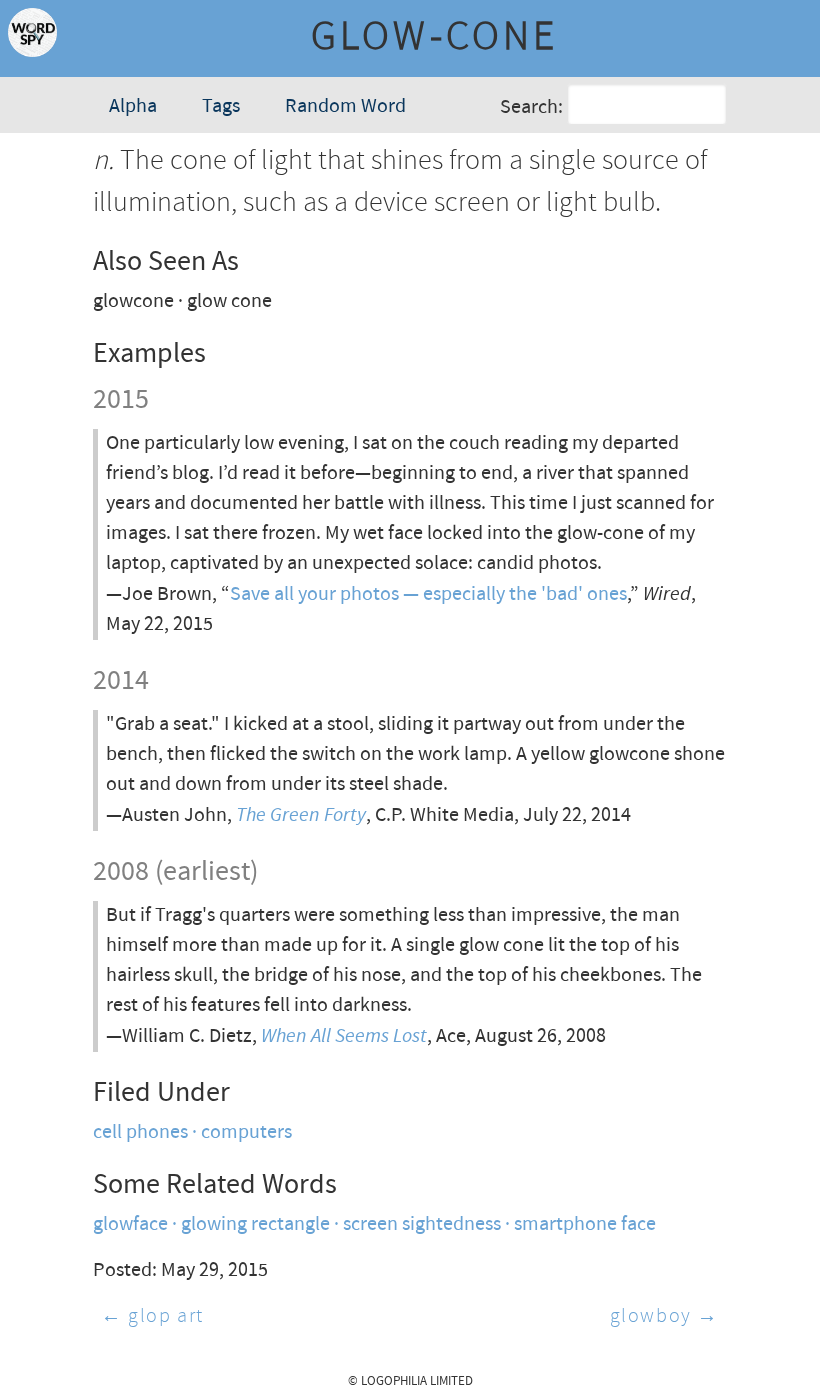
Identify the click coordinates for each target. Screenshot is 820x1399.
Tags (221, 106)
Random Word (345, 106)
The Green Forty (301, 814)
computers (246, 1132)
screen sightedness (422, 1224)
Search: (531, 107)
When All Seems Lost (344, 1035)
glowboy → (664, 1316)
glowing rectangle (255, 1224)
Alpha (133, 106)
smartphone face (585, 1224)
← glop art (152, 1316)
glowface (130, 1224)
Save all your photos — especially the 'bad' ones (428, 594)
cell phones (140, 1132)
